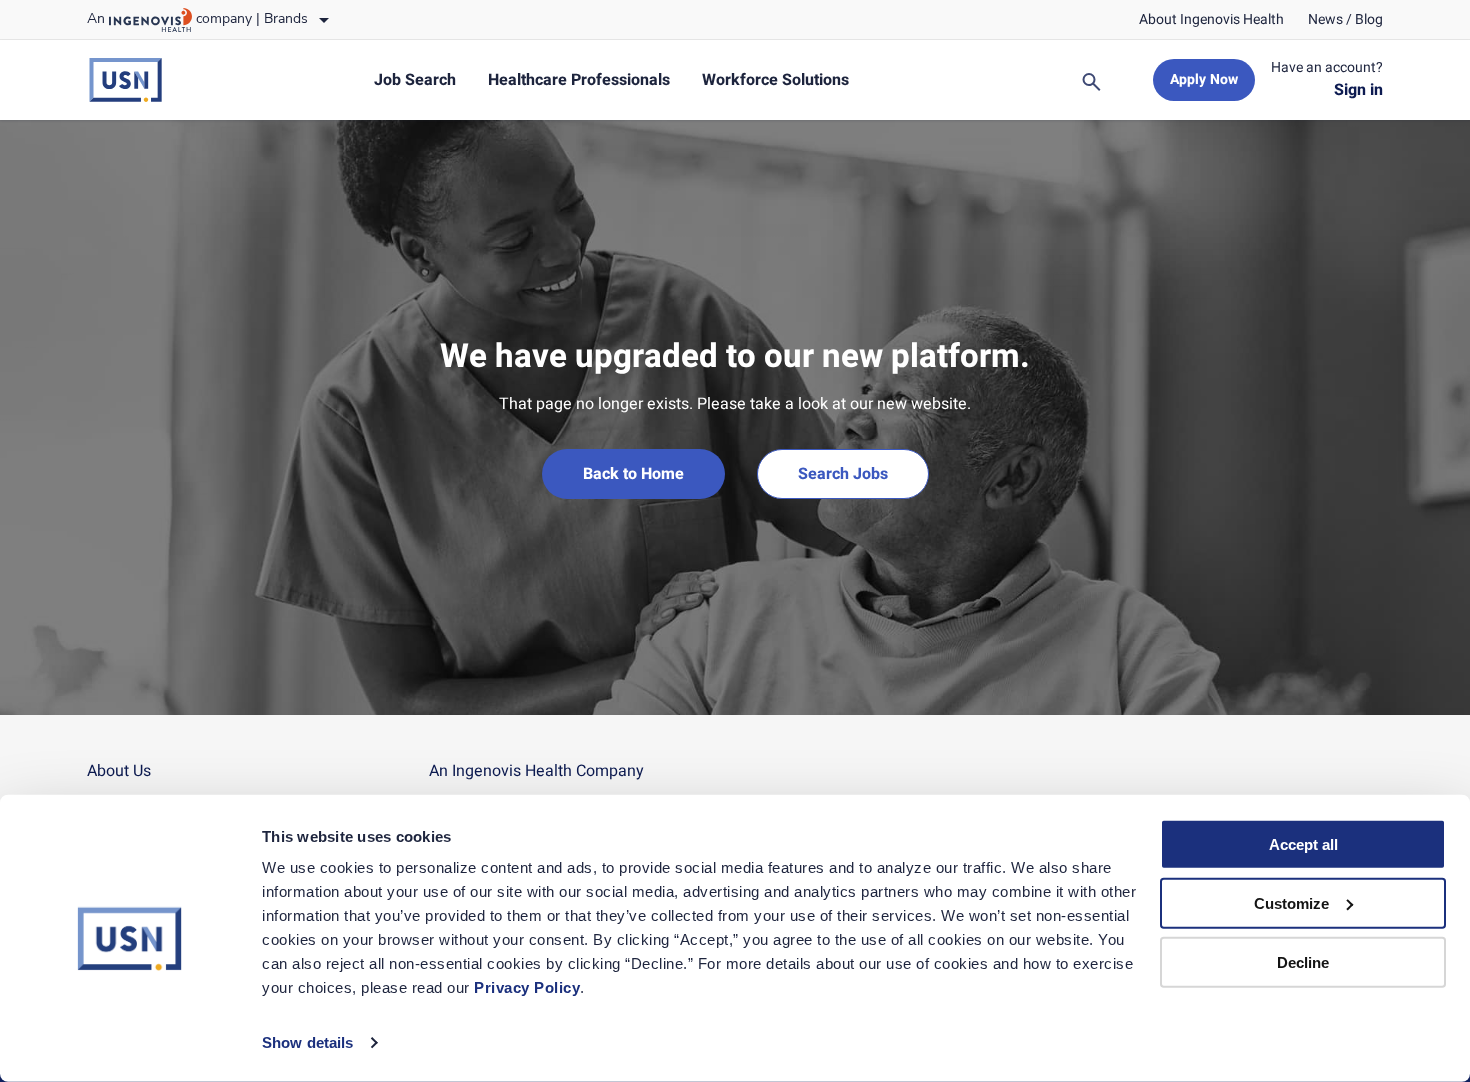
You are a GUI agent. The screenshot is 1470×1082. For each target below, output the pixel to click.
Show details (307, 1042)
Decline (1303, 961)
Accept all (1303, 844)
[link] (1211, 20)
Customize (1291, 903)
